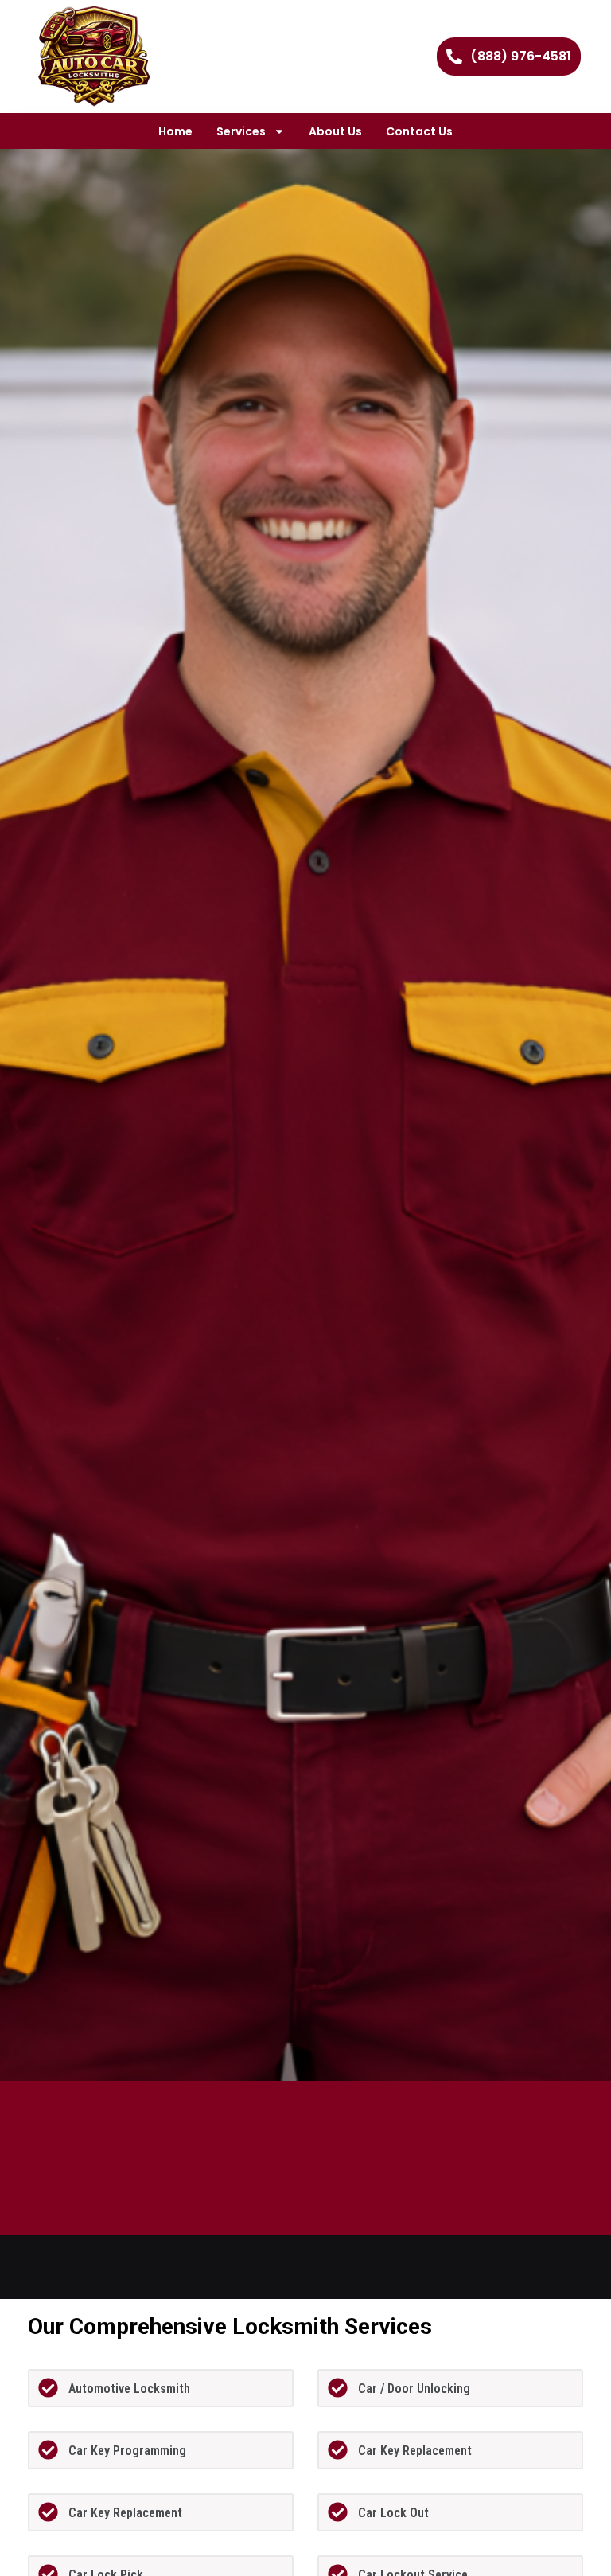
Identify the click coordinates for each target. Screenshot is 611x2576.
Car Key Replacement (415, 2451)
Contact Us (419, 131)
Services (241, 131)
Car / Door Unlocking (414, 2389)
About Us (335, 131)
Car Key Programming (127, 2451)
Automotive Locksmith (129, 2389)
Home (175, 131)
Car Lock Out (393, 2513)
